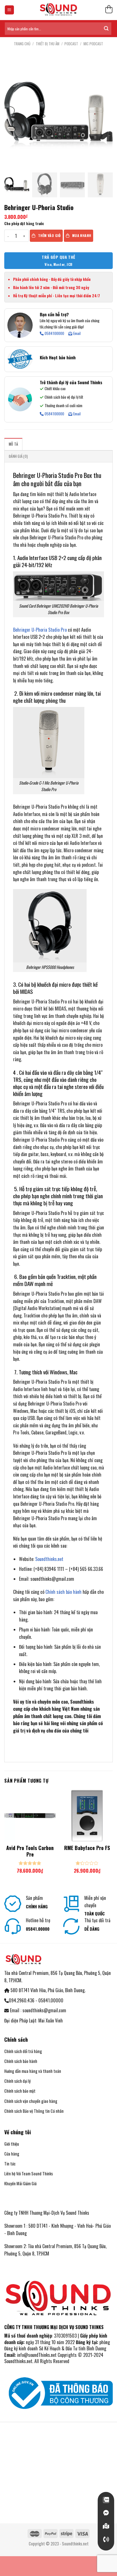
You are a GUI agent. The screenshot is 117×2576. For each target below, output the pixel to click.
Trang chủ (22, 44)
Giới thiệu (12, 2144)
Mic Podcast (93, 44)
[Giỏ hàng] (109, 10)
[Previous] (4, 1837)
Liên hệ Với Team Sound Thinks (29, 2174)
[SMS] (106, 2526)
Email (77, 334)
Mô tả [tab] (13, 444)
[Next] (113, 1837)
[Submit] (106, 29)
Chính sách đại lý (17, 2081)
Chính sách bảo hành (63, 1592)
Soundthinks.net (49, 1559)
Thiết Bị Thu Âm (48, 44)
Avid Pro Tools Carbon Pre (30, 1851)
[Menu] (10, 10)
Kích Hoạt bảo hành (58, 357)
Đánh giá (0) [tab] (18, 456)
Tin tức (10, 2164)
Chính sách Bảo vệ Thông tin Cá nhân (34, 2111)
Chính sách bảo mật (20, 2091)
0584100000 (54, 334)
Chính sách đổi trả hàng (23, 2051)
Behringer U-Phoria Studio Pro (40, 630)
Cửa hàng (12, 2154)
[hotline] (106, 2539)
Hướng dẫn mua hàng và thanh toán (33, 2071)
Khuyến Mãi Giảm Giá (20, 2183)
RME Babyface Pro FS (87, 1848)
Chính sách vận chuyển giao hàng (31, 2101)
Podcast (71, 44)
